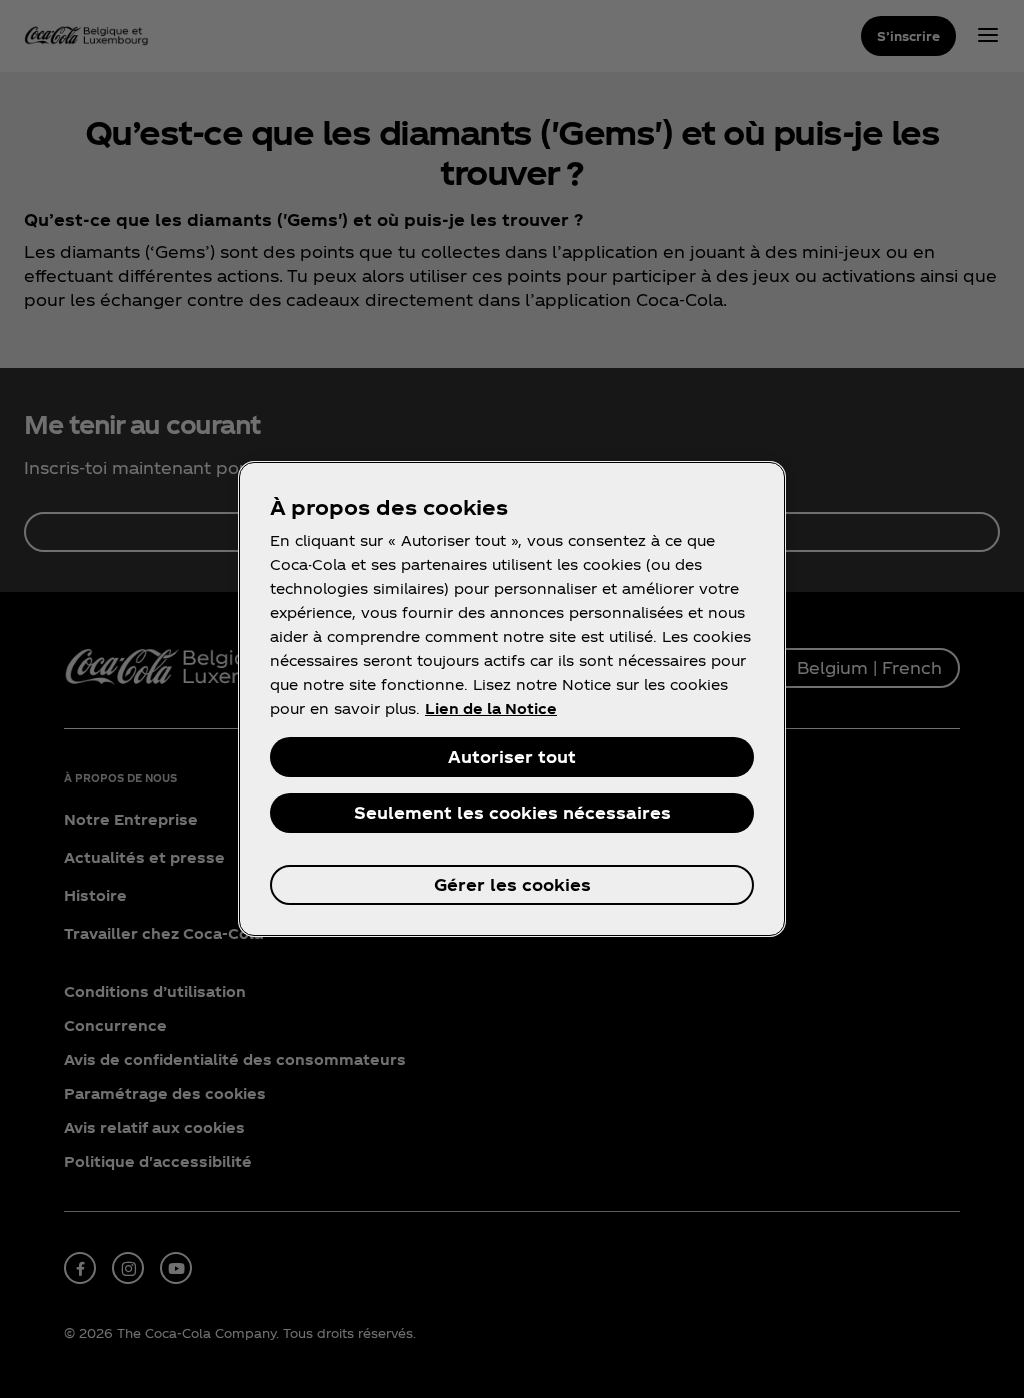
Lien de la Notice (491, 708)
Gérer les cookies (512, 884)
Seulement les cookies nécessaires (512, 812)
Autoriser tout (512, 756)
